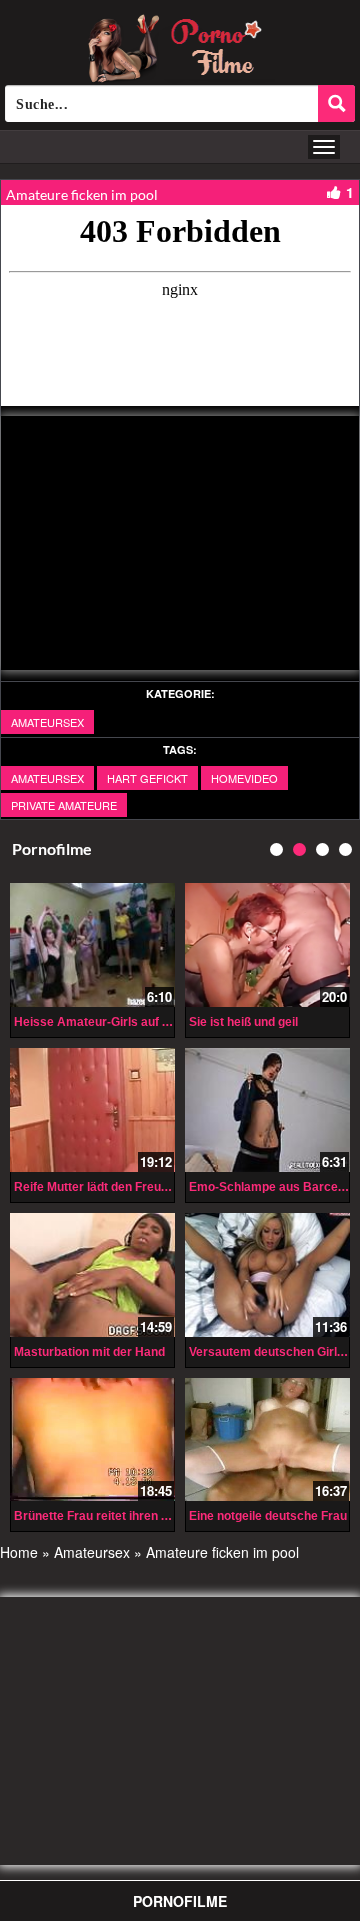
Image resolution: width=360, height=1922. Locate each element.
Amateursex (47, 722)
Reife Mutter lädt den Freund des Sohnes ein (139, 1187)
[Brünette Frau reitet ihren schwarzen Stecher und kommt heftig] (92, 1440)
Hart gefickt (147, 778)
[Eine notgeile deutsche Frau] (267, 1440)
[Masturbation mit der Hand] (92, 1275)
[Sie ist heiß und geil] (267, 945)
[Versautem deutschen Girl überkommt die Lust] (267, 1275)
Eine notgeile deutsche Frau (268, 1516)
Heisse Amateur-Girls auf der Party (114, 1022)
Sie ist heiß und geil (243, 1022)
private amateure (64, 805)
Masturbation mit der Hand (89, 1352)
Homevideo (244, 778)
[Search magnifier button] (336, 103)
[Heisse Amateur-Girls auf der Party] (92, 945)
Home (19, 1552)
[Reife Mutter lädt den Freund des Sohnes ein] (92, 1110)
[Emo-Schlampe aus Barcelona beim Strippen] (267, 1110)
